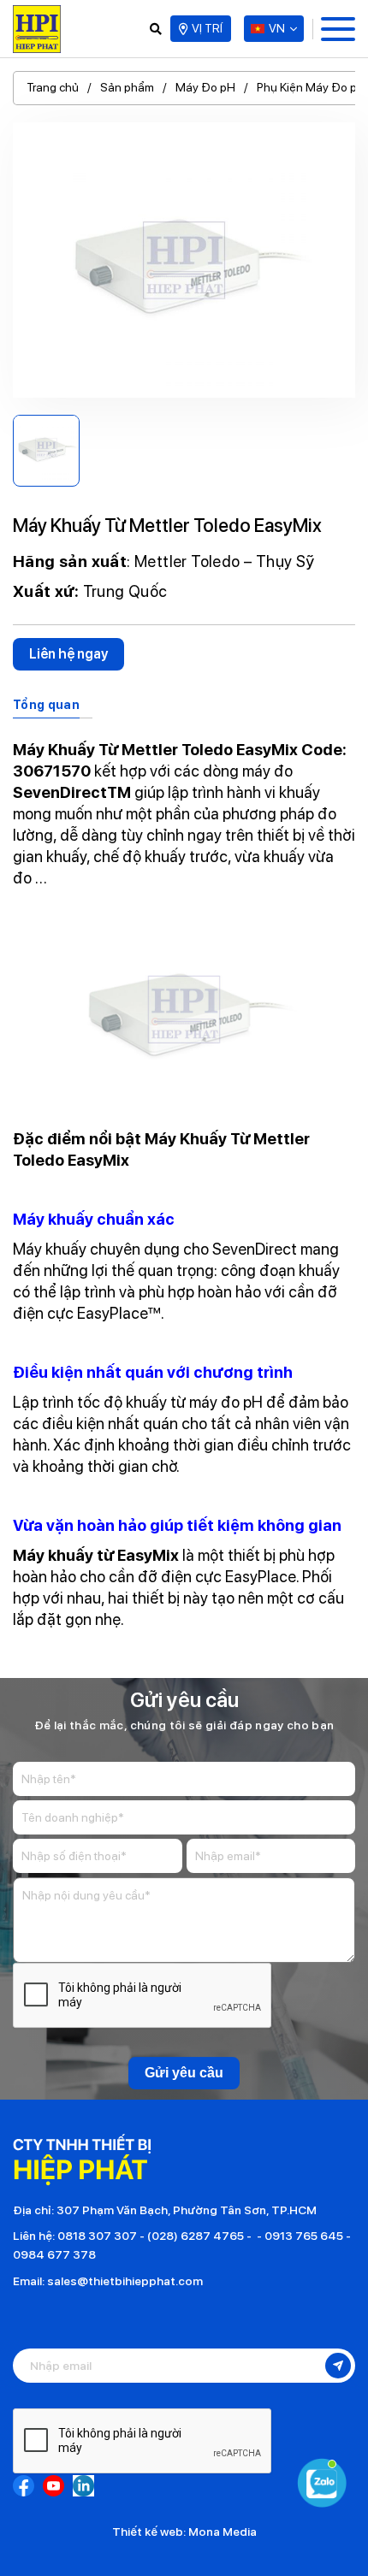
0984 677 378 (54, 2254)
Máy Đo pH (205, 87)
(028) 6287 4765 (196, 2236)
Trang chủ (53, 87)
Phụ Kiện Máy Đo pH (311, 87)
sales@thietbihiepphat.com (125, 2281)
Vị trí (207, 28)
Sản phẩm (127, 87)
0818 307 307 (97, 2236)
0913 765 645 (304, 2236)
